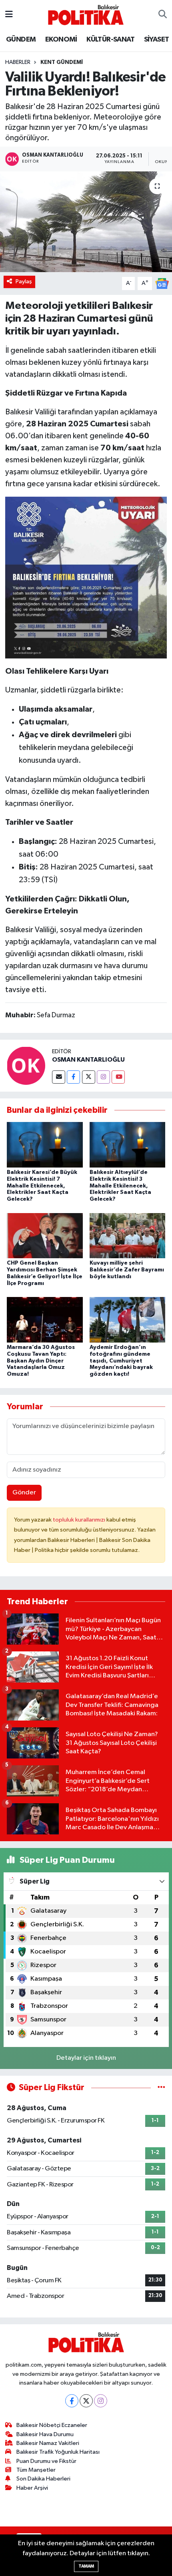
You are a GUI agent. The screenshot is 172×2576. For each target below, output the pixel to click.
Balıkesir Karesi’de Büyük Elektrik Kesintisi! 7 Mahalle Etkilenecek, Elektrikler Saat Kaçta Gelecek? (42, 1186)
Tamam (86, 2566)
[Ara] (163, 15)
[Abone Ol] (162, 283)
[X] (86, 2401)
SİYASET (157, 40)
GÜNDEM (21, 40)
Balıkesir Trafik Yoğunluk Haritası (58, 2452)
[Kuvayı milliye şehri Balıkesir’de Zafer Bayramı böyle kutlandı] (128, 1235)
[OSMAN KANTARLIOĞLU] (26, 1065)
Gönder (24, 1493)
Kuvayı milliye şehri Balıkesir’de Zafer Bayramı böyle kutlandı (127, 1270)
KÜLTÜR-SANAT (110, 40)
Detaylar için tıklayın (86, 2058)
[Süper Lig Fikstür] (161, 2088)
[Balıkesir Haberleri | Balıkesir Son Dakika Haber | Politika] (86, 15)
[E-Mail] (59, 1077)
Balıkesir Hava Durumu (45, 2434)
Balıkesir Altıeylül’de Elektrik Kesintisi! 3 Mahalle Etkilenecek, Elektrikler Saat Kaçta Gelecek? (120, 1186)
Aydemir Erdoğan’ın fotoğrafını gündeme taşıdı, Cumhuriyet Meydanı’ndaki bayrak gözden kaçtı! (121, 1361)
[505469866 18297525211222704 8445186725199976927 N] (86, 577)
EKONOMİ (61, 40)
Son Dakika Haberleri (43, 2479)
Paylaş (24, 281)
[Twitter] (89, 1077)
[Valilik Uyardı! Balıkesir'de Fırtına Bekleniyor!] (86, 222)
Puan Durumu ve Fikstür (46, 2461)
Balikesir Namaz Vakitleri (48, 2443)
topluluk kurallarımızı (80, 1520)
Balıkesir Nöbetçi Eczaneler (52, 2425)
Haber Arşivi (32, 2488)
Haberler (18, 62)
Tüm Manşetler (36, 2470)
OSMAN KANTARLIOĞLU (88, 1060)
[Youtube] (118, 1077)
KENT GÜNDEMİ (62, 62)
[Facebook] (73, 1077)
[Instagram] (103, 1077)
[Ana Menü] (9, 15)
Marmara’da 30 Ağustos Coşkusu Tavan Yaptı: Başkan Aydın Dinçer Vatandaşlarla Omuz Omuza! (41, 1361)
